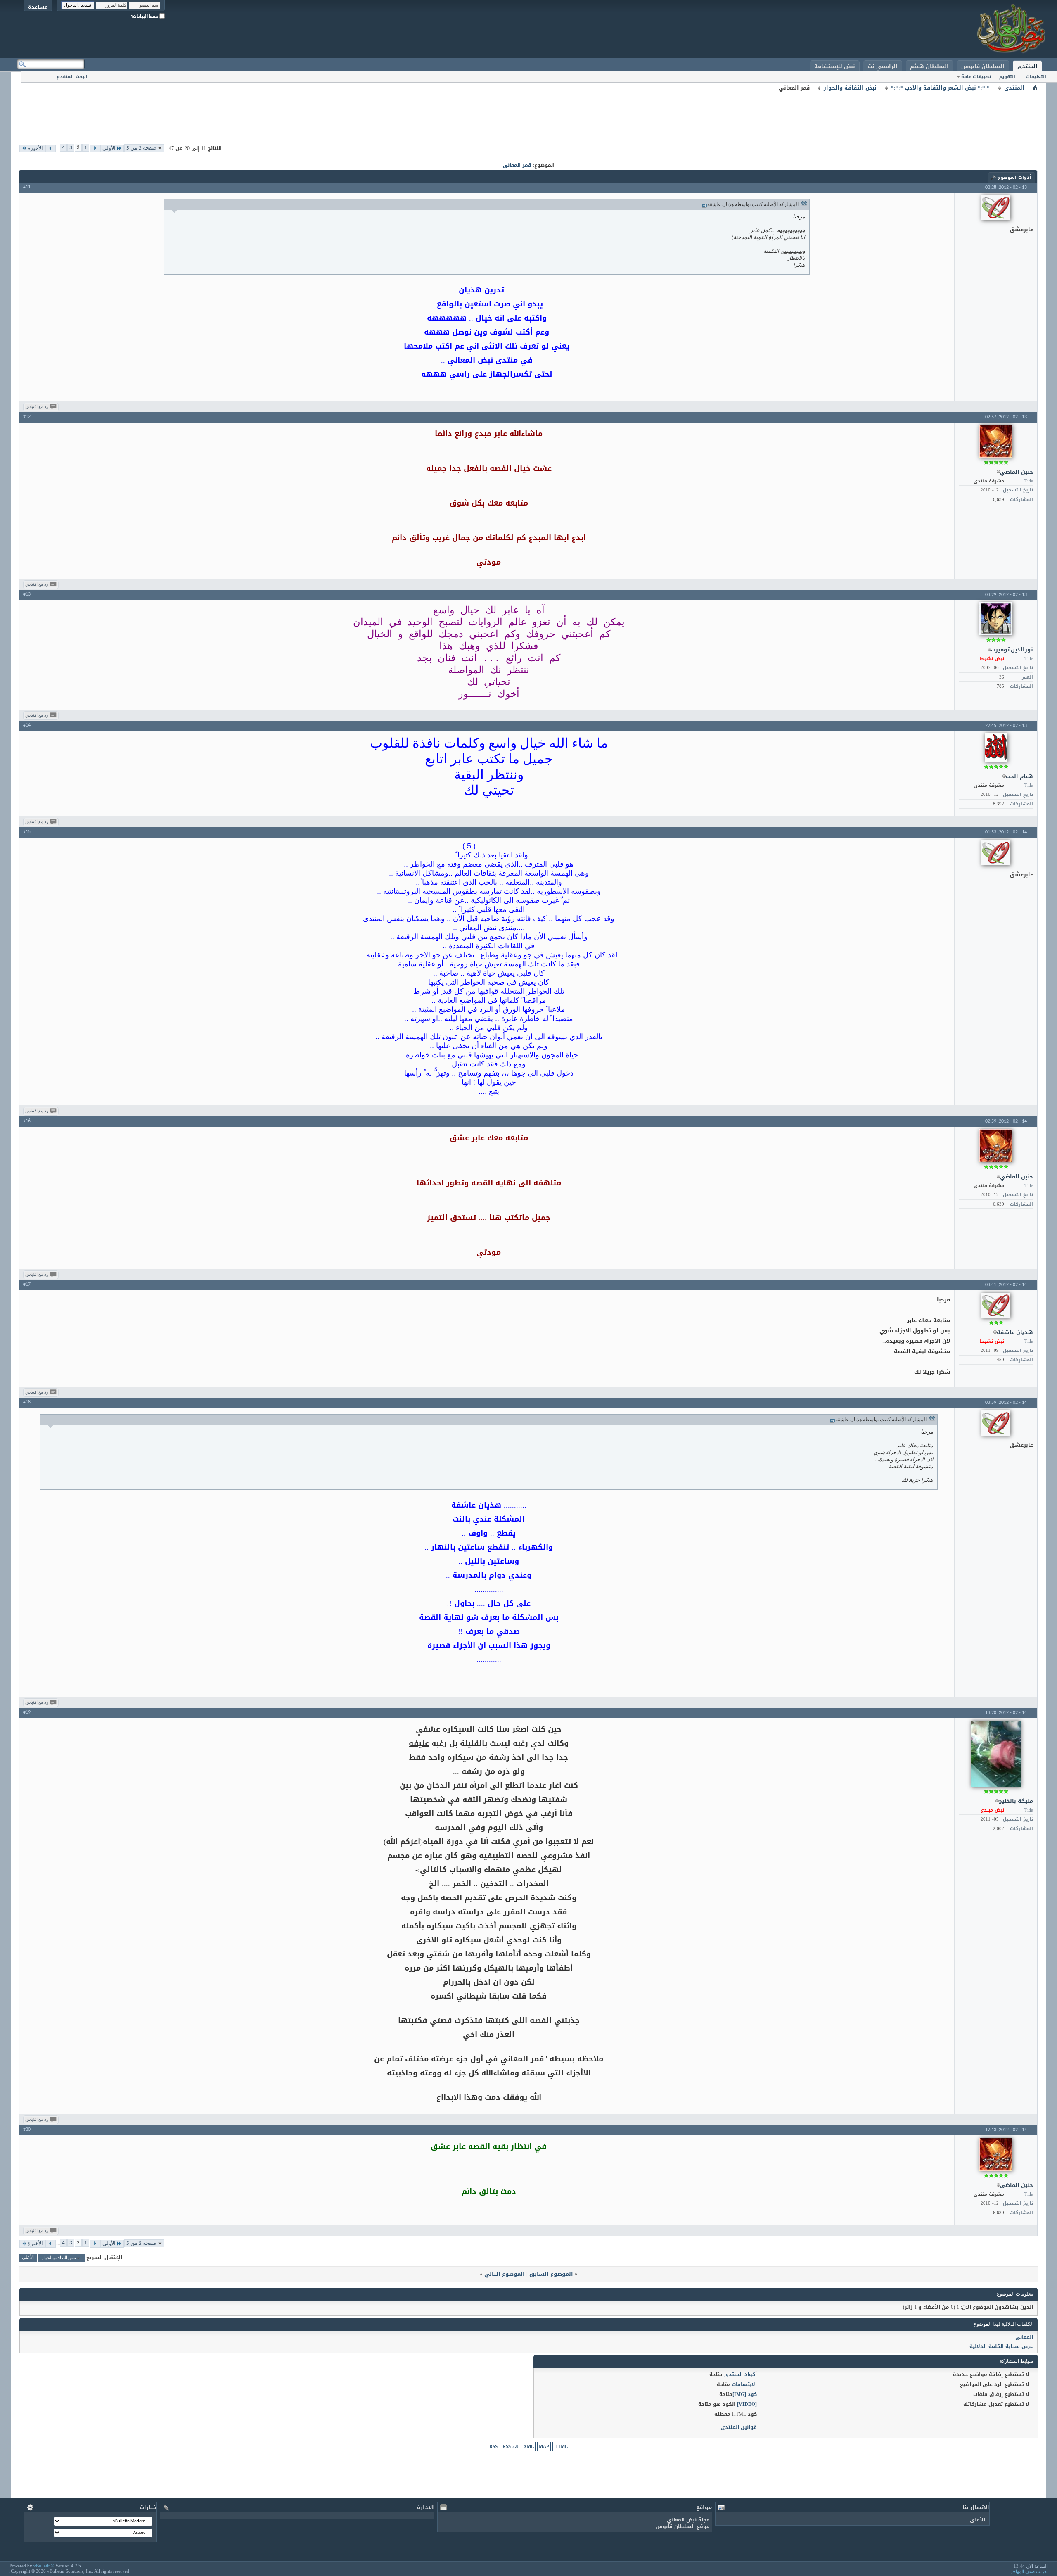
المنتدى (1027, 66)
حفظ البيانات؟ (145, 16)
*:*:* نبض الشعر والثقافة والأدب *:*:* (940, 88)
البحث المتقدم (72, 77)
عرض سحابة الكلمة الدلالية (1001, 2346)
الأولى (109, 148)
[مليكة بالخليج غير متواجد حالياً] (996, 1754)
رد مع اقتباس (37, 407)
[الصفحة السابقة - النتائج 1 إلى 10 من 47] (95, 148)
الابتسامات (744, 2384)
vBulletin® (44, 2566)
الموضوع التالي (505, 2274)
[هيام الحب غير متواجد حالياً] (996, 748)
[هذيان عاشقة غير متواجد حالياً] (996, 1305)
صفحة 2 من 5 (141, 148)
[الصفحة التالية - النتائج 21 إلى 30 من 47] (51, 148)
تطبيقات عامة (976, 77)
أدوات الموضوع (1015, 177)
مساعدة (38, 7)
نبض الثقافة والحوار (850, 88)
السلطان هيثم (929, 66)
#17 (27, 1284)
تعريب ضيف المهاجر (1029, 2571)
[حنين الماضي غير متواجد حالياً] (996, 441)
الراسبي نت (883, 66)
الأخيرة (35, 148)
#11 (27, 187)
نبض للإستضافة (835, 66)
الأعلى (28, 2258)
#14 (27, 725)
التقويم (1007, 77)
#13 (27, 594)
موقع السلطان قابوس (683, 2526)
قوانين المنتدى (739, 2427)
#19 (27, 1712)
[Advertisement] (528, 112)
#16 (27, 1121)
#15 (27, 832)
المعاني (1024, 2337)
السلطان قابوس (983, 66)
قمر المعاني (517, 165)
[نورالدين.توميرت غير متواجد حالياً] (996, 619)
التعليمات (1036, 77)
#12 (27, 417)
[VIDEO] (747, 2404)
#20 (27, 2130)
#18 (27, 1402)
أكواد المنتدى (741, 2374)
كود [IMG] (745, 2394)
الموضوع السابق (551, 2274)
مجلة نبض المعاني (688, 2520)
